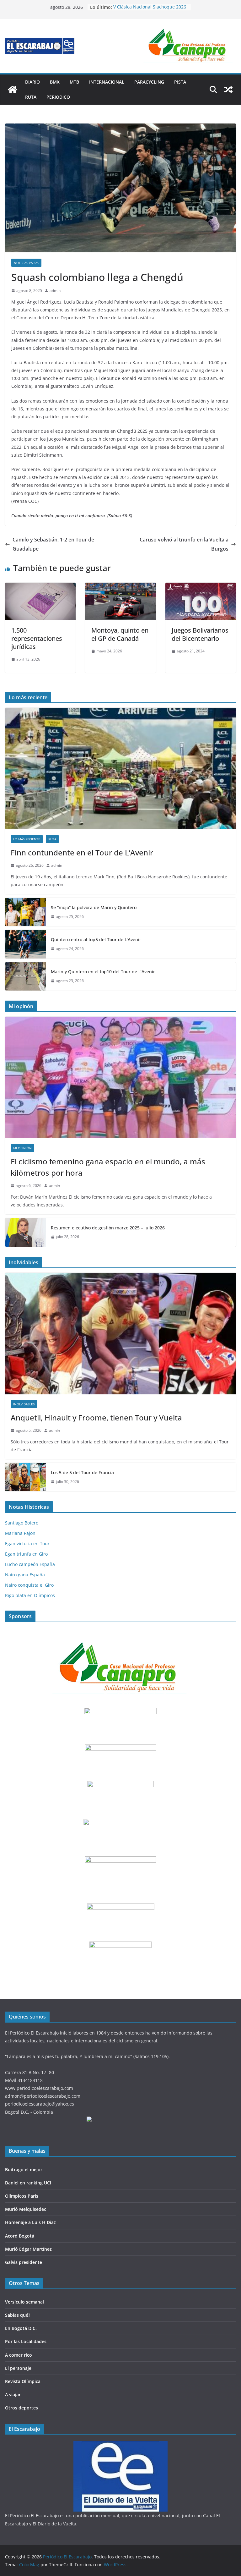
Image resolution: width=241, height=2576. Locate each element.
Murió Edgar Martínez (28, 2249)
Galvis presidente (24, 2262)
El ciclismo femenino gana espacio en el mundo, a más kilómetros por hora (108, 1167)
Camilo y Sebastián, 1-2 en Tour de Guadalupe (53, 544)
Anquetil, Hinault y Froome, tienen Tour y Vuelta (96, 1417)
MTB (74, 82)
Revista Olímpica (23, 2381)
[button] (189, 46)
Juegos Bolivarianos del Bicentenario (200, 634)
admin (55, 291)
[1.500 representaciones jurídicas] (40, 587)
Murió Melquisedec (26, 2209)
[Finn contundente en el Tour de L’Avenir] (120, 769)
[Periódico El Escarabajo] (13, 90)
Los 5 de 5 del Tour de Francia (82, 1472)
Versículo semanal (24, 2302)
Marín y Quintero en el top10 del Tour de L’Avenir (103, 972)
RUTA (31, 97)
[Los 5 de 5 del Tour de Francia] (25, 1477)
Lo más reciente (27, 839)
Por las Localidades (26, 2341)
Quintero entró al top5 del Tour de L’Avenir (96, 939)
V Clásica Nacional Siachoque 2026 (150, 7)
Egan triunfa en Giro (26, 1554)
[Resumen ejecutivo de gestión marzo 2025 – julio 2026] (25, 1232)
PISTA (180, 82)
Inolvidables (24, 1404)
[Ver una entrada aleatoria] (228, 90)
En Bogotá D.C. (21, 2328)
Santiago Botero (22, 1523)
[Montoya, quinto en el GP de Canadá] (120, 587)
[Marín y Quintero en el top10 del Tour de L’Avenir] (25, 976)
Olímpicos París (22, 2196)
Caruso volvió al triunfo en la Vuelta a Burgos (184, 544)
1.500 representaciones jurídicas (37, 638)
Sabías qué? (18, 2315)
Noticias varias (26, 263)
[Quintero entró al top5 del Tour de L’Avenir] (25, 944)
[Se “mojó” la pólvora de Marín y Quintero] (25, 912)
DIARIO (32, 82)
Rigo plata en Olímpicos (30, 1595)
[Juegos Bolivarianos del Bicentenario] (201, 587)
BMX (55, 82)
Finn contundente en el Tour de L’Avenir (82, 852)
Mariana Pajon (20, 1533)
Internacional (107, 82)
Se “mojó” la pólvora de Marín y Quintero (94, 907)
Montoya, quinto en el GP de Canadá (120, 634)
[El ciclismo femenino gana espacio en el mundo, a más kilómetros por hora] (120, 1077)
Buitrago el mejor (24, 2170)
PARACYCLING (149, 82)
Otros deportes (21, 2408)
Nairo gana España (25, 1575)
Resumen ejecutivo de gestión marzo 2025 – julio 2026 (108, 1228)
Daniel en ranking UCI (28, 2183)
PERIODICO (58, 97)
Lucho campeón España (30, 1564)
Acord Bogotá (20, 2236)
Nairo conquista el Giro (29, 1585)
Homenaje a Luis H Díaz (30, 2222)
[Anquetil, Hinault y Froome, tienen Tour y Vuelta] (120, 1334)
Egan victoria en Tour (27, 1543)
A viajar (13, 2395)
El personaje (18, 2368)
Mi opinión (22, 1148)
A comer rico (19, 2355)
